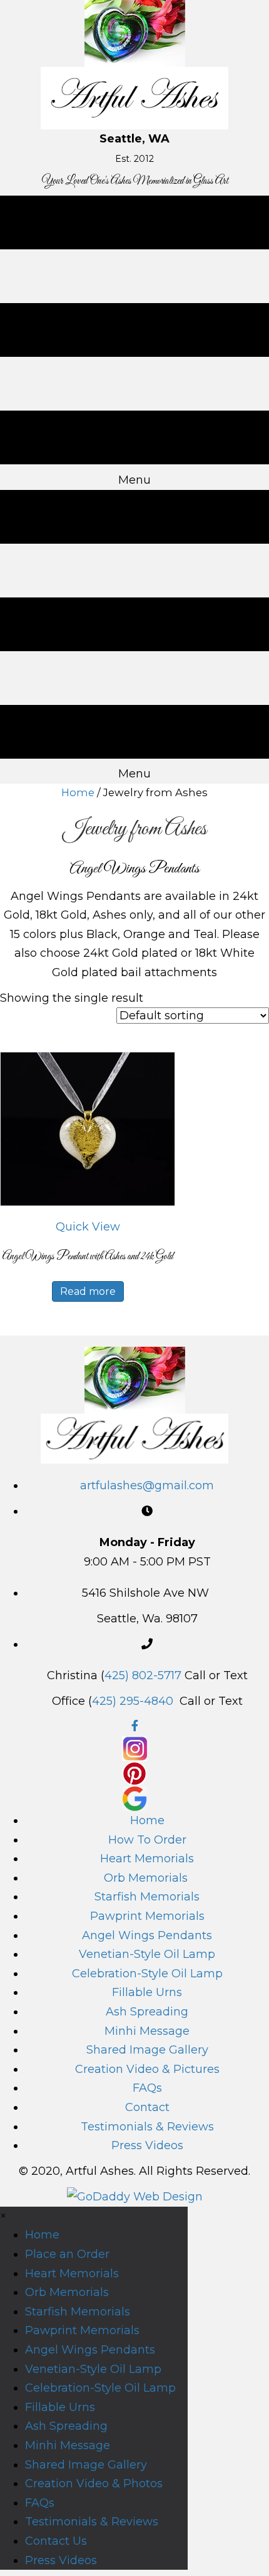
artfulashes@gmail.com (147, 1485)
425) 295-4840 (133, 1701)
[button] (88, 1227)
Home (78, 792)
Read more (88, 1291)
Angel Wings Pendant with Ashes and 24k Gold (88, 1257)
